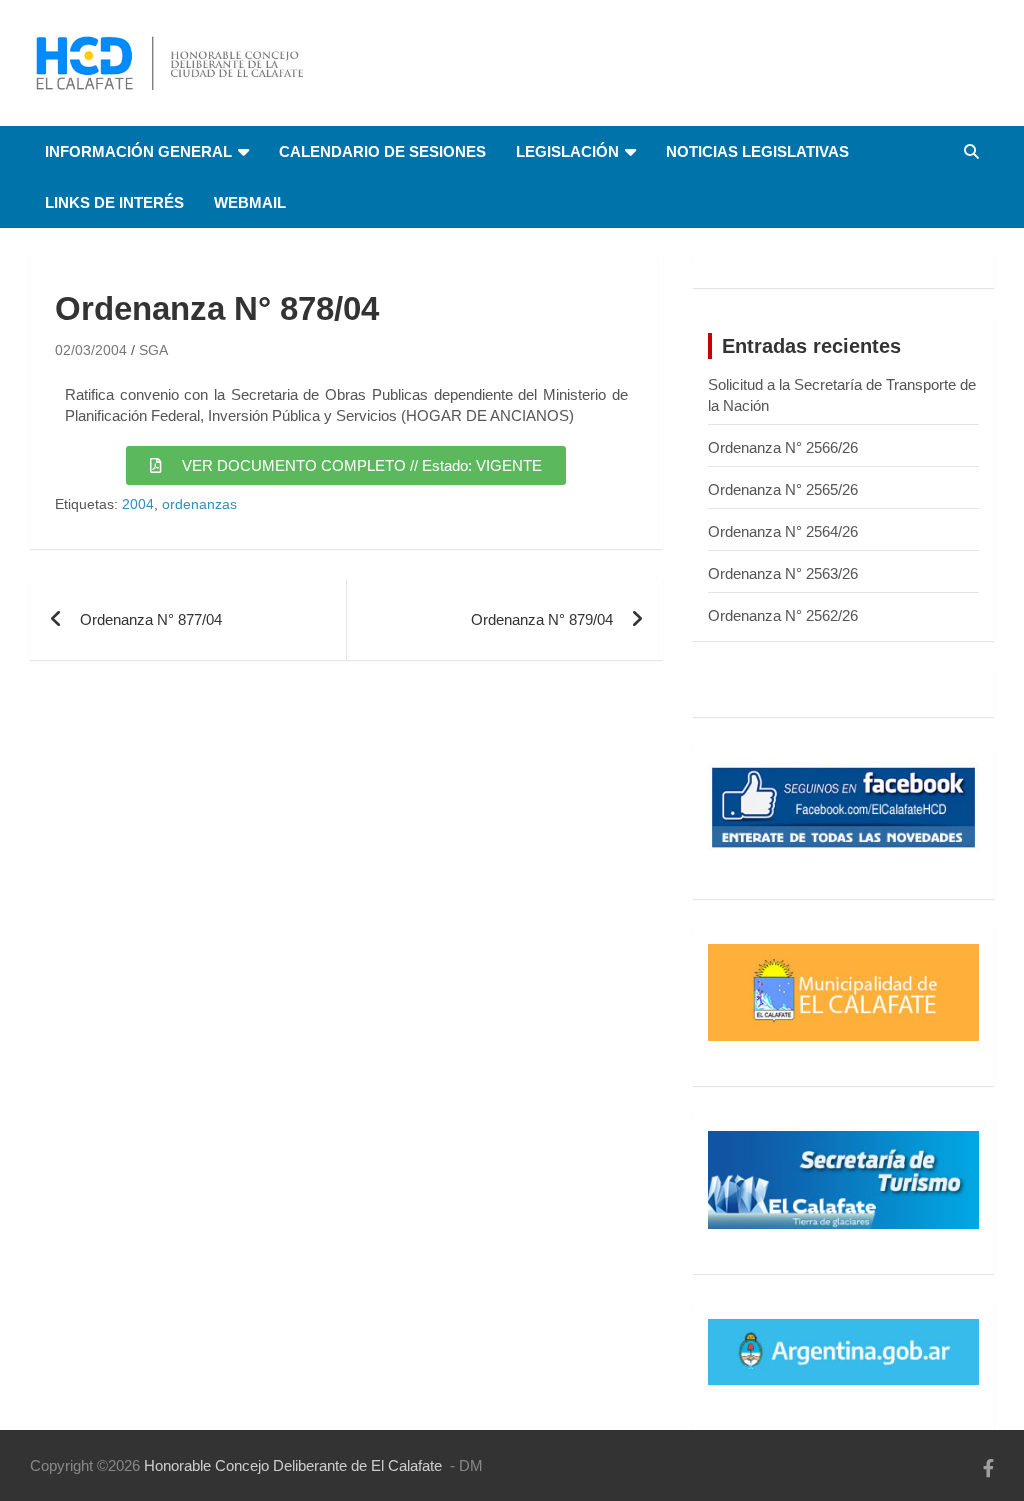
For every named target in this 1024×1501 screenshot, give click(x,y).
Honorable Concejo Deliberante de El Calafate (293, 1465)
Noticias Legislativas (757, 151)
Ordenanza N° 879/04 (542, 619)
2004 (138, 504)
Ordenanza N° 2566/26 (783, 447)
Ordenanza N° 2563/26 (783, 573)
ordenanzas (199, 504)
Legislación (567, 151)
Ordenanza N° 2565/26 (783, 489)
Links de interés (114, 202)
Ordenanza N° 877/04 (151, 619)
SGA (153, 350)
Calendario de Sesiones (382, 151)
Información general (138, 151)
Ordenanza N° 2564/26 (783, 531)
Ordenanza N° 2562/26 (783, 615)
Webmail (250, 202)
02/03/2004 (91, 350)
